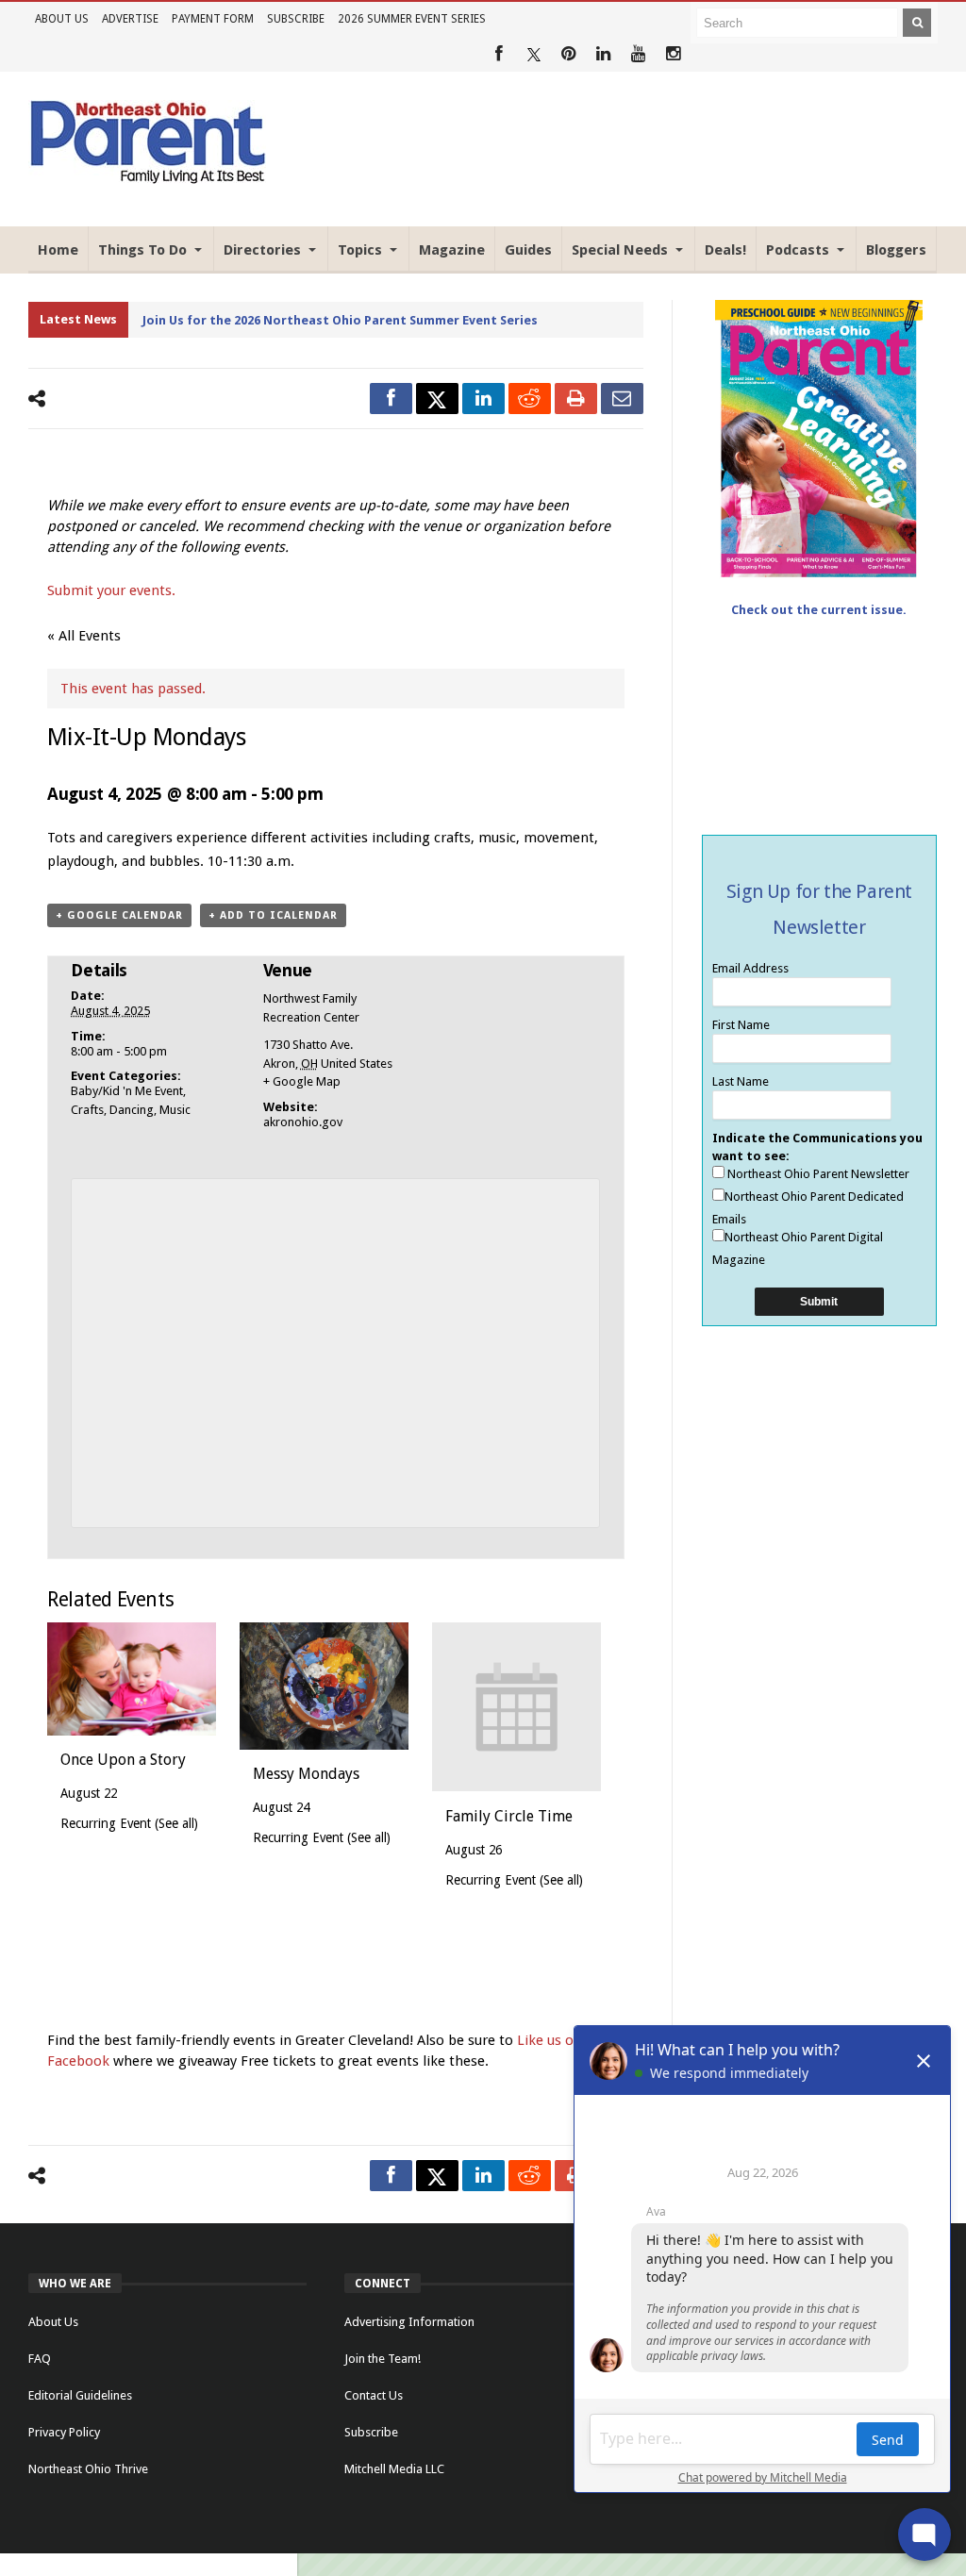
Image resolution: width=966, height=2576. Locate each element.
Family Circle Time (509, 1816)
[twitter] (437, 399)
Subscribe (296, 19)
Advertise (130, 19)
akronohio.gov (303, 1122)
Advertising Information (409, 2322)
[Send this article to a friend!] (622, 399)
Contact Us (374, 2395)
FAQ (40, 2359)
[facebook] (391, 399)
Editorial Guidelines (80, 2395)
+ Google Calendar (119, 915)
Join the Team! (383, 2359)
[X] (533, 54)
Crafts (87, 1110)
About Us (62, 19)
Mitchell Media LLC (394, 2469)
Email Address (750, 968)
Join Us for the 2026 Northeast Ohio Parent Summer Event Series (340, 320)
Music (175, 1110)
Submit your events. (111, 590)
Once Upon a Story (123, 1760)
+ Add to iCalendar (273, 915)
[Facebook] (499, 54)
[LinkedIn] (603, 54)
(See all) (176, 1823)
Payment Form (213, 19)
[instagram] (673, 54)
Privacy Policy (64, 2432)
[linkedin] (483, 399)
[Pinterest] (568, 54)
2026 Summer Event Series (412, 19)
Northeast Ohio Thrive (88, 2469)
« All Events (84, 636)
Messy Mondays (306, 1774)
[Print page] (576, 399)
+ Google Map (302, 1081)
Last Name (741, 1081)
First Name (741, 1025)
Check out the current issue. (819, 610)
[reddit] (530, 399)
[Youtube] (638, 54)
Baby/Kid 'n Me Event (127, 1091)
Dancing (132, 1110)
